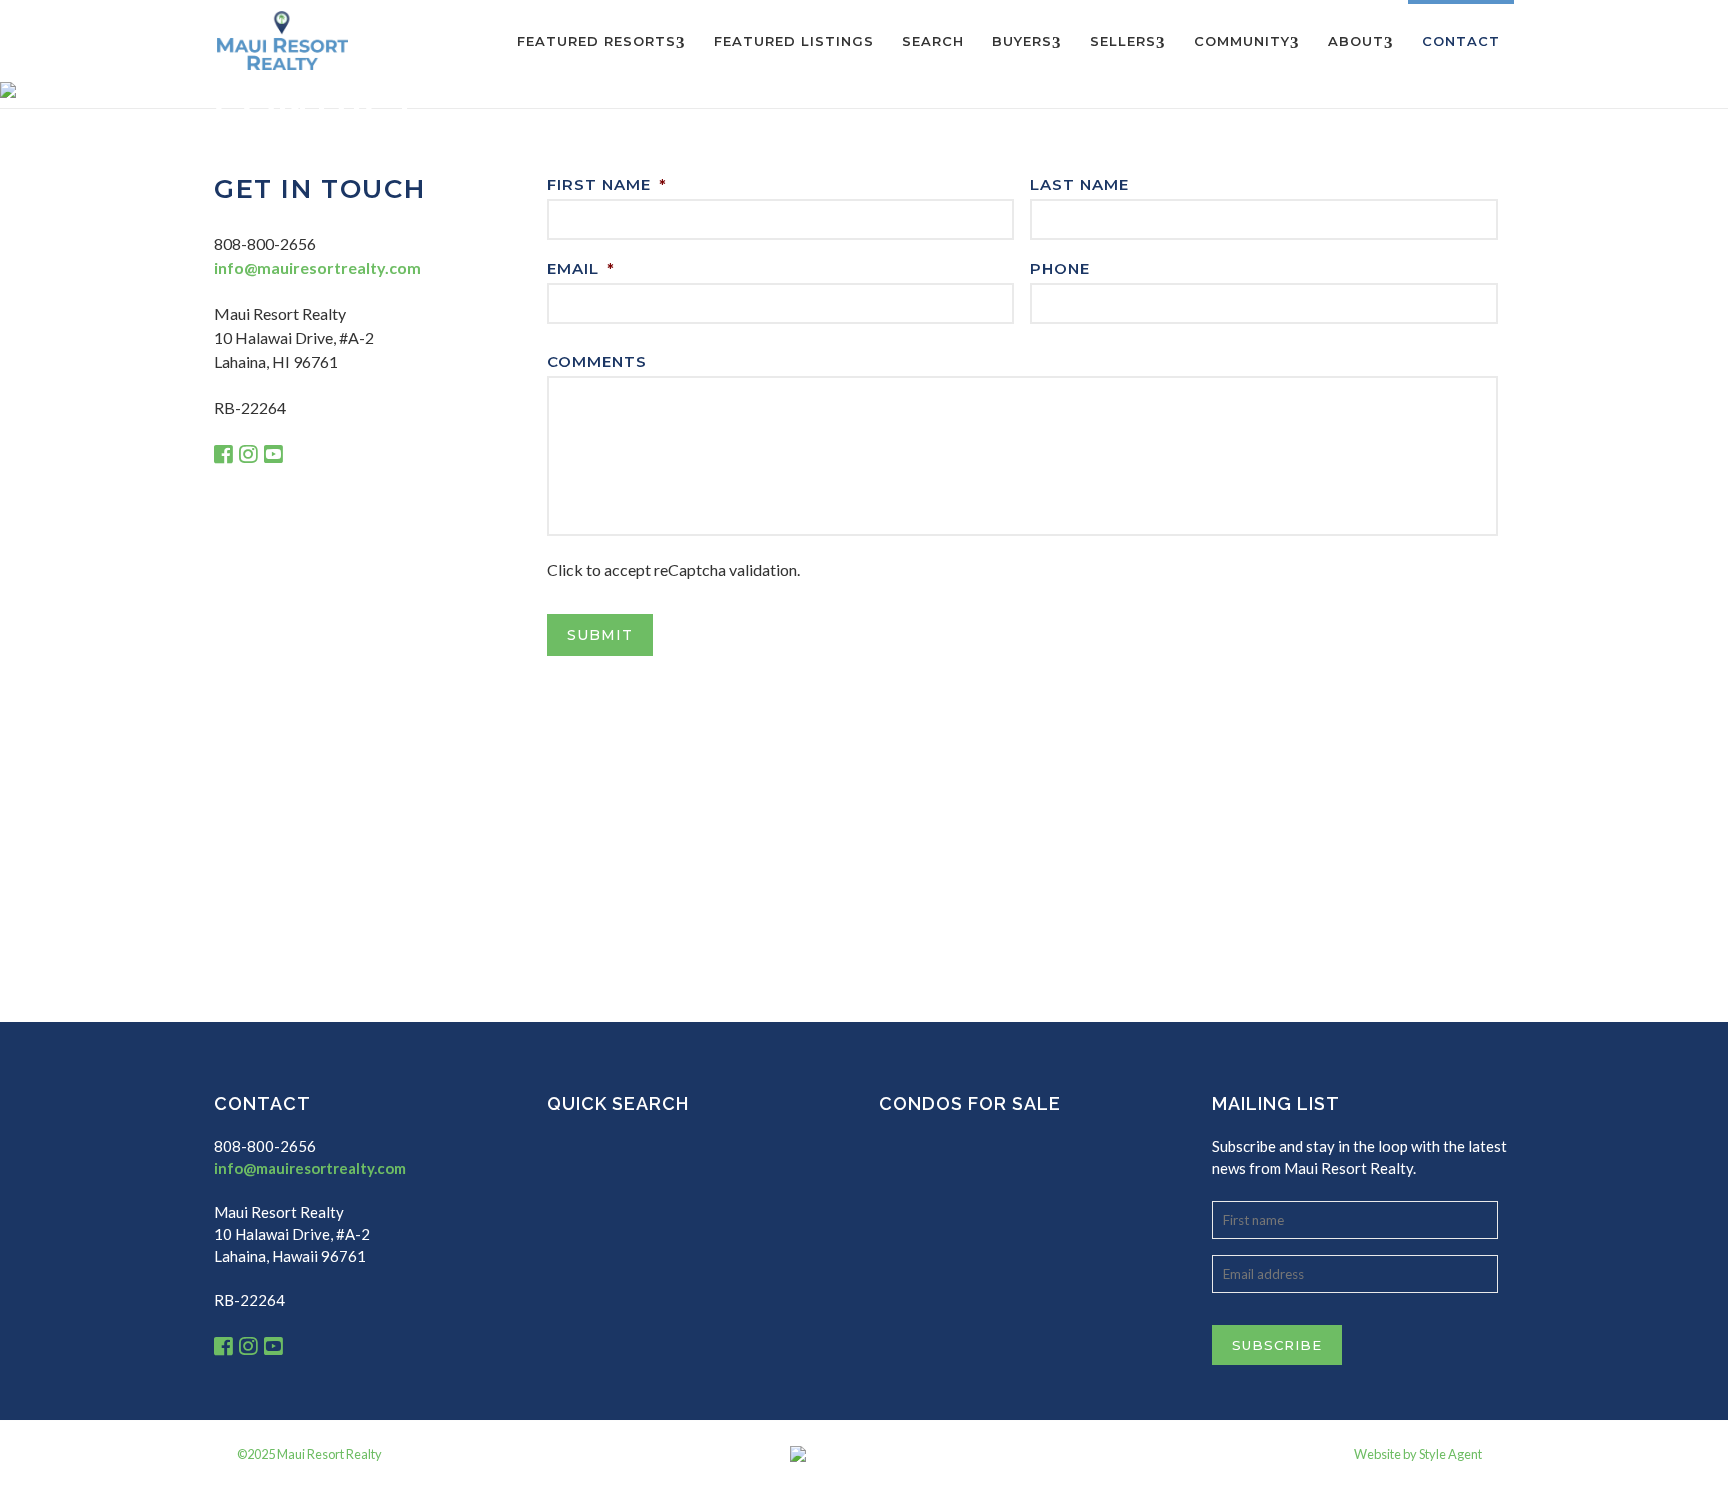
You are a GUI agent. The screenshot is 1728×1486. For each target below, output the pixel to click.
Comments (597, 361)
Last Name (1079, 184)
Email (581, 268)
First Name (607, 184)
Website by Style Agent (1418, 1454)
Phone (1060, 268)
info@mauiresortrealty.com (317, 267)
